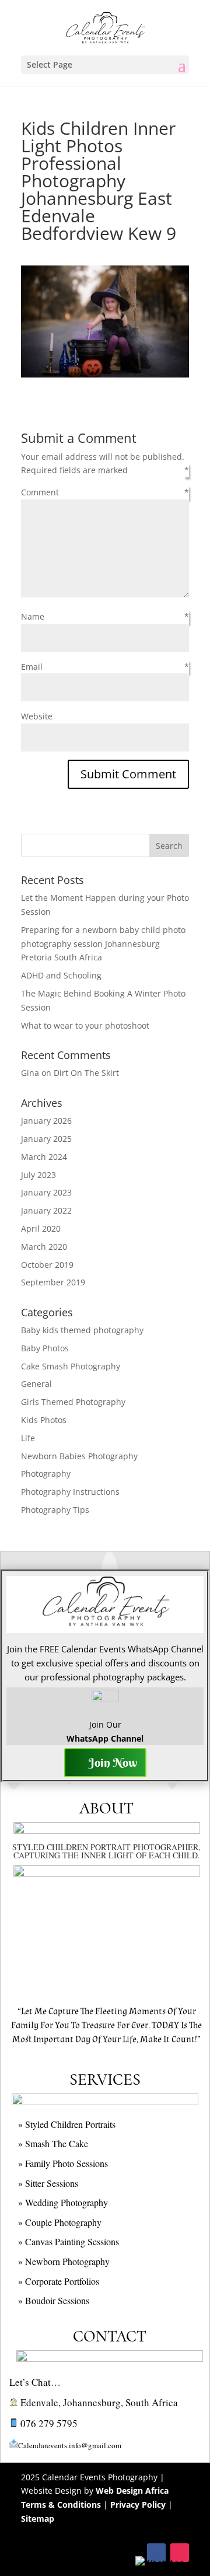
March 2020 (44, 1247)
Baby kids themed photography (82, 1330)
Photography (46, 1474)
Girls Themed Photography (73, 1402)
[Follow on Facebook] (156, 2553)
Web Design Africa (132, 2491)
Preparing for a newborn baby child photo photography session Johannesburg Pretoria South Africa (103, 944)
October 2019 (47, 1265)
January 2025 (46, 1139)
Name (33, 616)
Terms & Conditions (61, 2505)
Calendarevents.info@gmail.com (70, 2445)
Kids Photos (44, 1420)
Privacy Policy (138, 2505)
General (36, 1384)
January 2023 (46, 1192)
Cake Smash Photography (71, 1366)
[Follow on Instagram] (180, 2553)
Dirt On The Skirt (86, 1073)
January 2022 (46, 1210)
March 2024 (44, 1157)
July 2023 (38, 1175)
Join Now (113, 1762)
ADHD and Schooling (61, 975)
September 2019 (53, 1282)
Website (37, 716)
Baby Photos (45, 1348)
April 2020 (41, 1228)
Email (32, 667)
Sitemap (38, 2519)
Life (28, 1438)
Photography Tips (55, 1510)
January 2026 (46, 1121)
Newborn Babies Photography (79, 1456)
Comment (40, 492)
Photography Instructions (70, 1492)
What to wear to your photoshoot (85, 1025)
